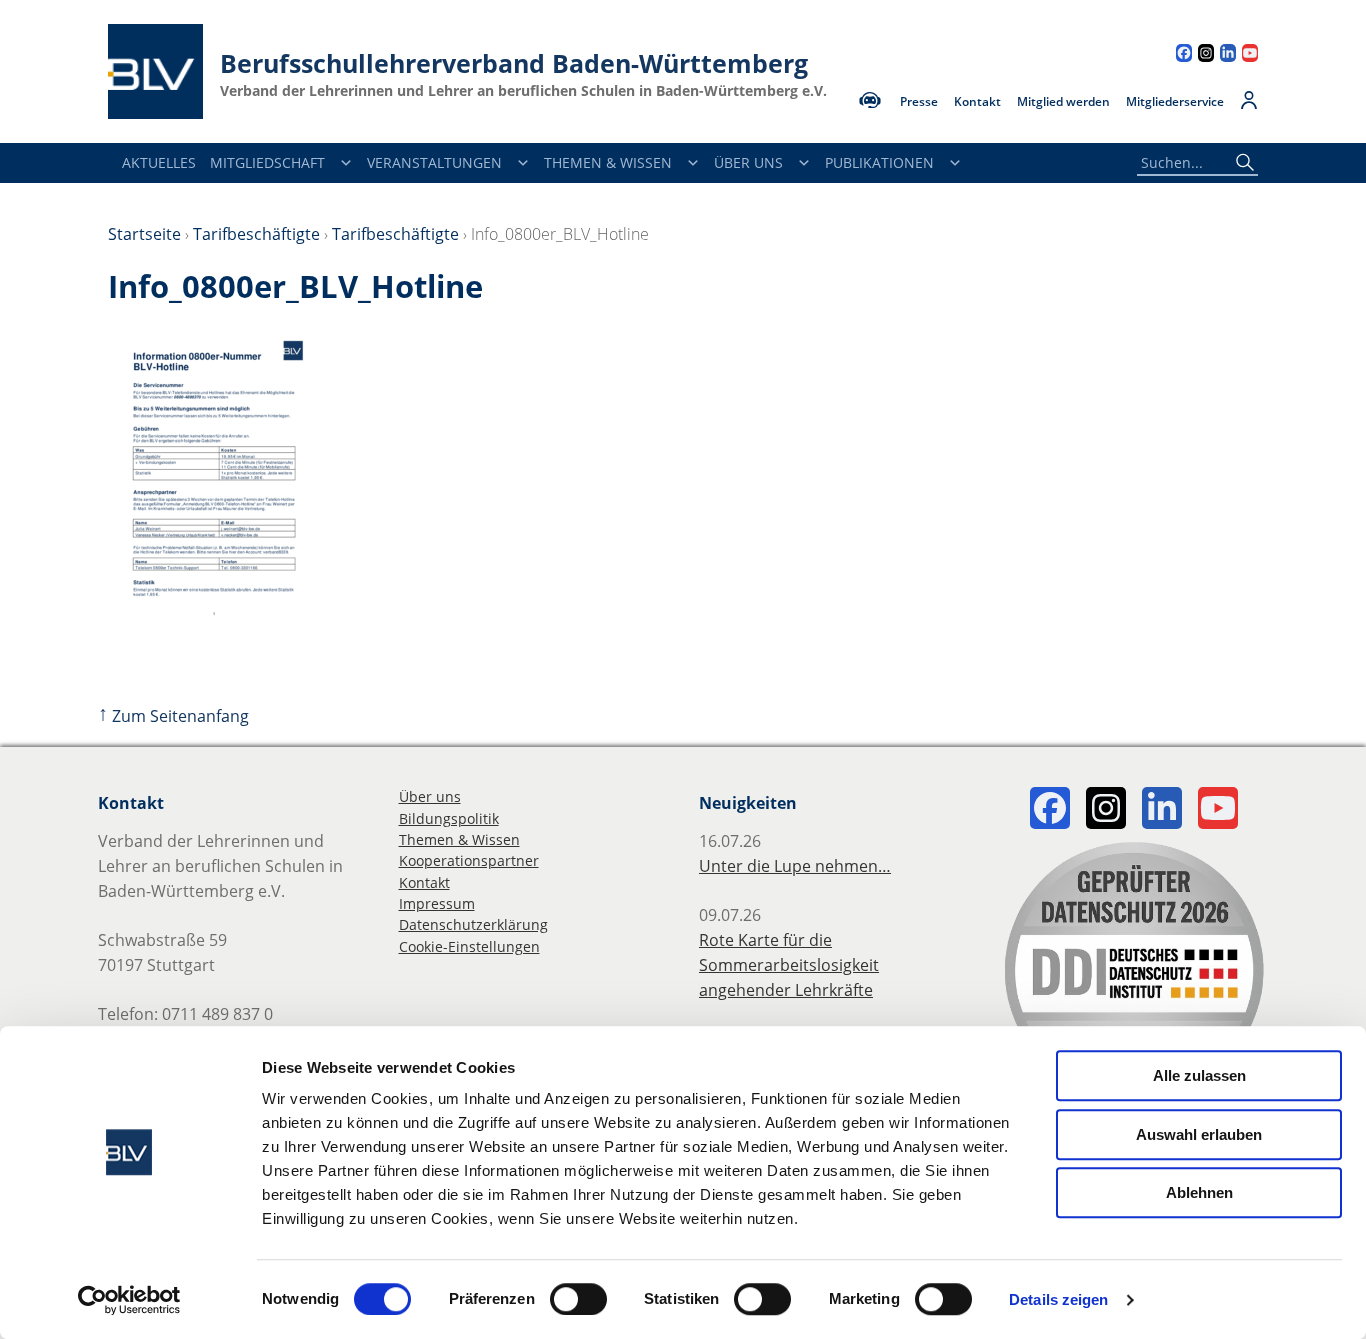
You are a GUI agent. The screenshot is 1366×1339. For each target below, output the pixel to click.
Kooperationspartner (469, 860)
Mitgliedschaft (267, 162)
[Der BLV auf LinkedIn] (1228, 55)
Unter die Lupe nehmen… (795, 866)
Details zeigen (1058, 1299)
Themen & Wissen (608, 162)
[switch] (578, 1299)
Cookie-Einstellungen (469, 946)
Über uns (430, 796)
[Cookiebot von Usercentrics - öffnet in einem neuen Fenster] (129, 1300)
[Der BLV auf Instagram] (1206, 55)
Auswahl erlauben (1199, 1134)
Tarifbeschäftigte (256, 234)
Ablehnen (1199, 1192)
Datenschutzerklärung (473, 924)
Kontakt (977, 102)
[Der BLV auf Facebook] (1184, 55)
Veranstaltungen (434, 162)
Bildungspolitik (449, 818)
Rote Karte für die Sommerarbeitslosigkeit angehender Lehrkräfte (789, 965)
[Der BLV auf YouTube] (1250, 55)
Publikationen (879, 162)
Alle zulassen (1199, 1075)
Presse (919, 102)
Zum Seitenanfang (173, 716)
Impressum (437, 903)
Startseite (144, 234)
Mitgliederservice (1175, 102)
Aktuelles (159, 162)
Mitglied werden (1063, 102)
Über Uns (748, 162)
